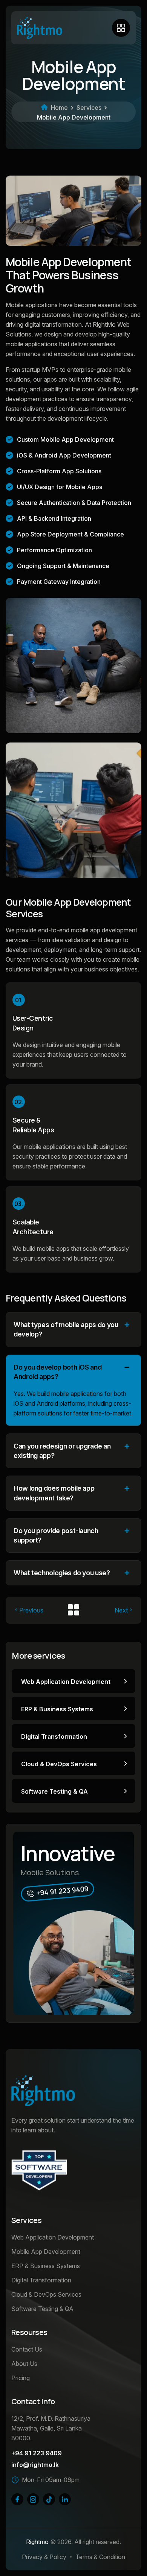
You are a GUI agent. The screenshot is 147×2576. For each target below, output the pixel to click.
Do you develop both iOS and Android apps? (57, 1372)
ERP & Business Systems (57, 1709)
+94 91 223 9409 (37, 2453)
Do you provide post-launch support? (56, 1535)
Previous (31, 1610)
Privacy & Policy (44, 2557)
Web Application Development (66, 1682)
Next (121, 1610)
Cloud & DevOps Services (59, 1764)
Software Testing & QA (54, 1791)
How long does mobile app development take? (54, 1493)
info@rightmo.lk (35, 2465)
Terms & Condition (100, 2557)
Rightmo (37, 2542)
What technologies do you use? (62, 1573)
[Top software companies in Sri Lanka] (39, 2170)
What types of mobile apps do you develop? (66, 1329)
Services (89, 108)
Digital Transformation (54, 1737)
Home (59, 108)
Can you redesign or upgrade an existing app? (62, 1451)
